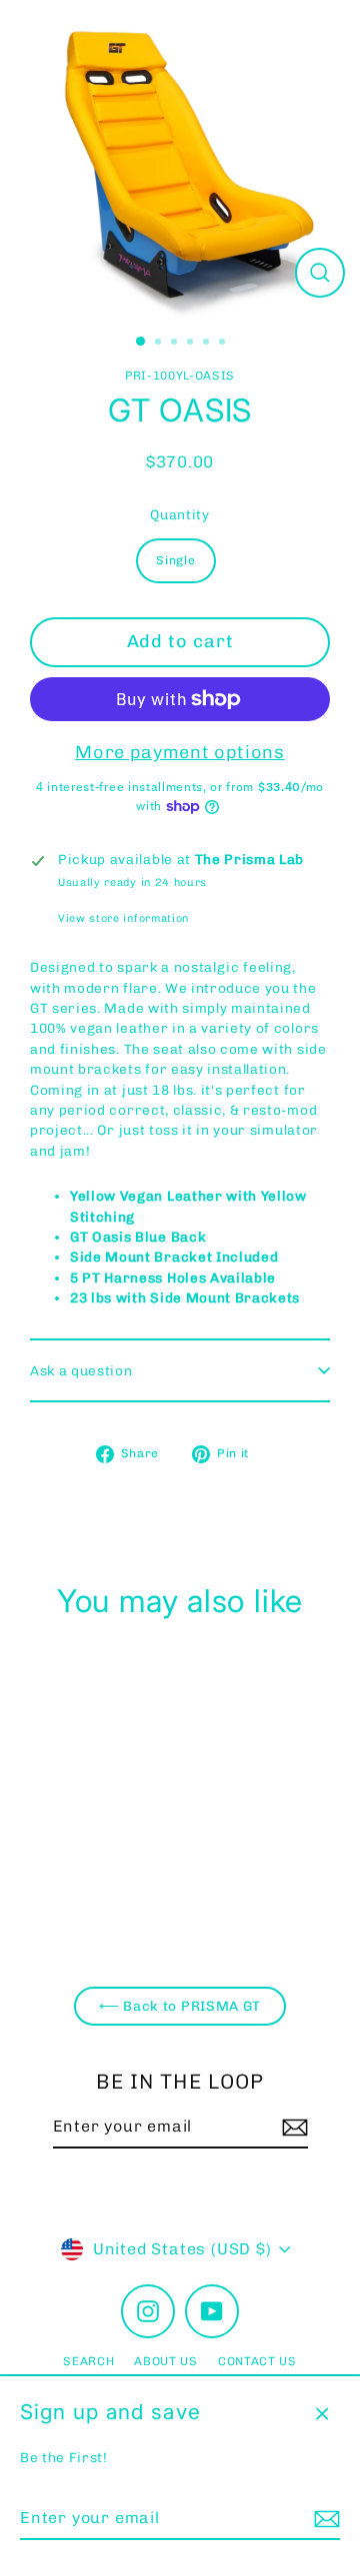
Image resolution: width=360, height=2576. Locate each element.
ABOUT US (165, 2361)
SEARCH (88, 2361)
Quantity (179, 514)
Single (175, 560)
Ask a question (81, 1370)
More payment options (180, 752)
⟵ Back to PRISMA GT (180, 2006)
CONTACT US (257, 2361)
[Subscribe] (324, 2519)
